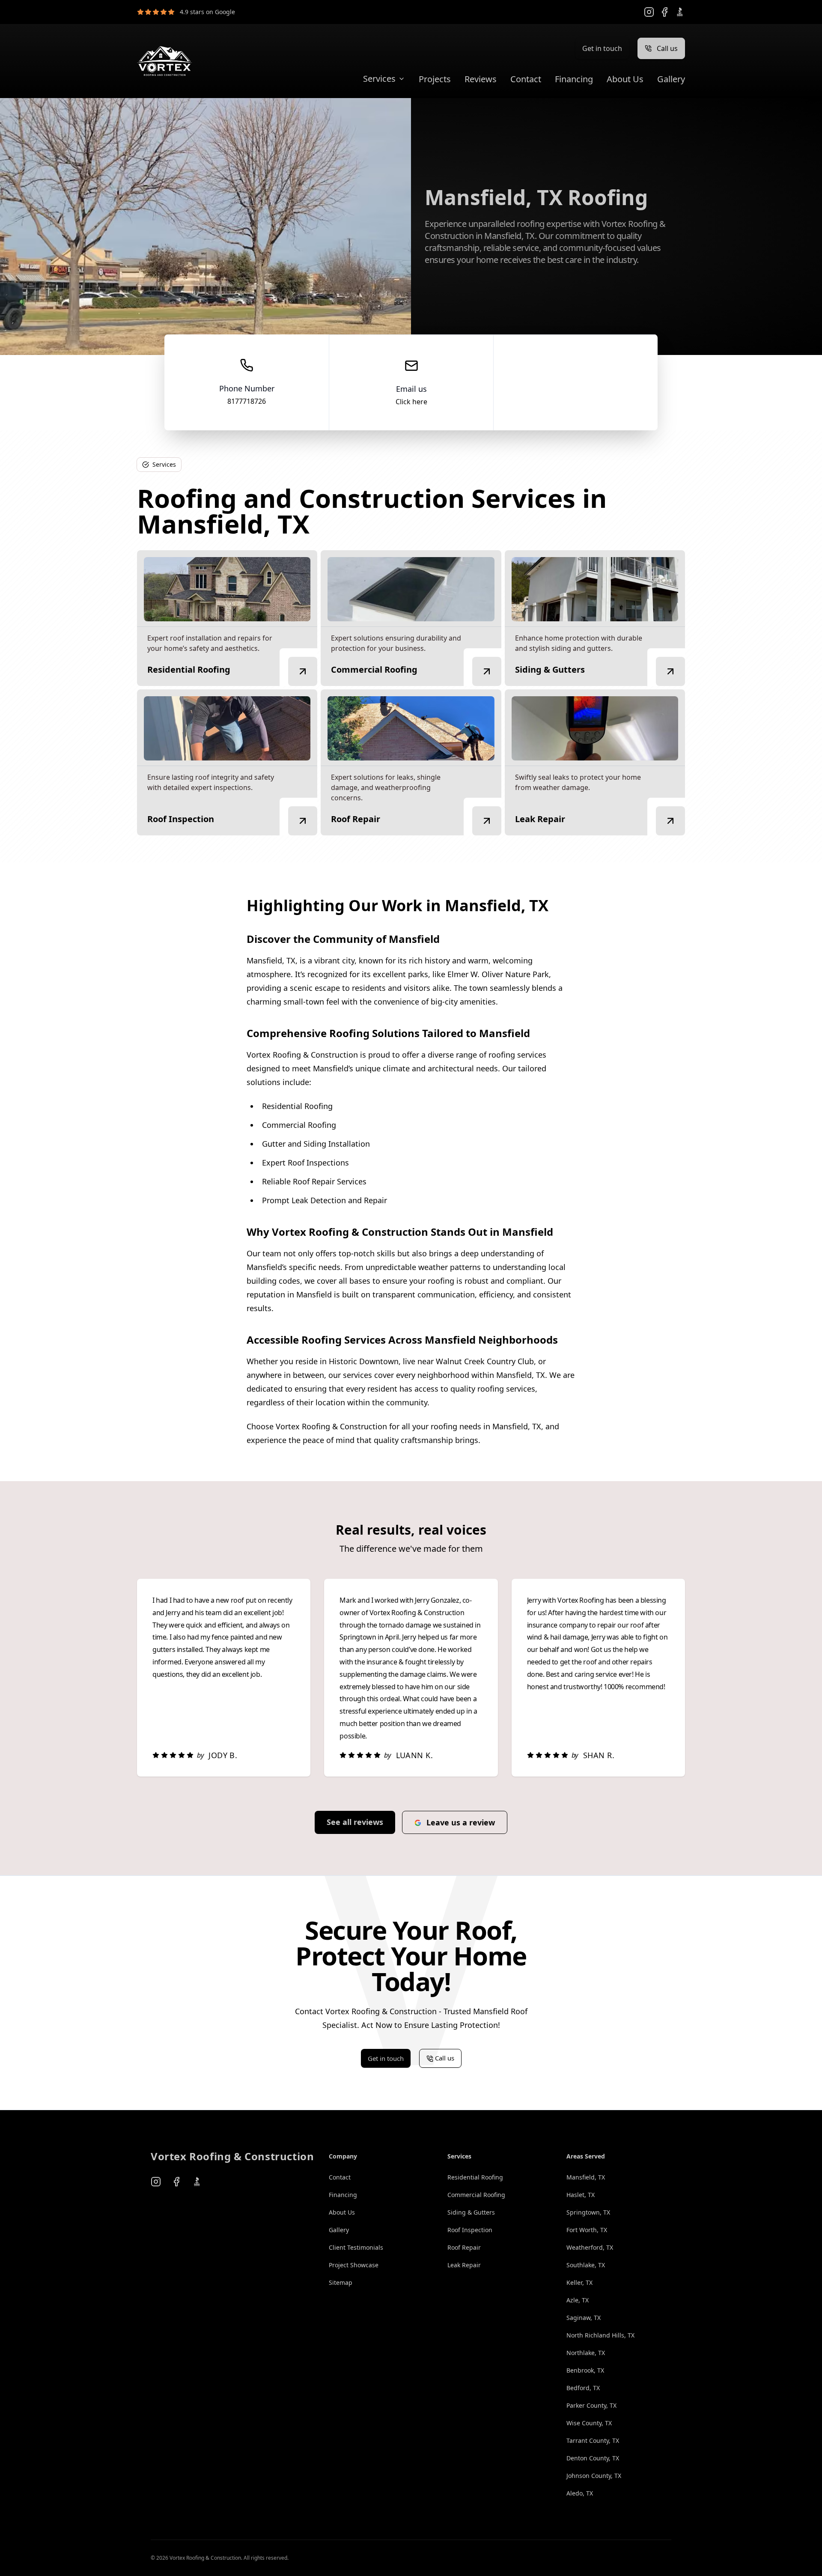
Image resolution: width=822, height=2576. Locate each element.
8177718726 (247, 401)
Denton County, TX (593, 2458)
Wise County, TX (589, 2423)
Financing (574, 79)
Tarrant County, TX (593, 2440)
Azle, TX (578, 2300)
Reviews (481, 79)
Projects (435, 79)
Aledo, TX (580, 2493)
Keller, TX (579, 2282)
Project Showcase (354, 2265)
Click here (411, 402)
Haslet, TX (581, 2195)
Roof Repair (464, 2247)
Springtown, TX (588, 2212)
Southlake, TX (586, 2265)
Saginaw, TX (584, 2318)
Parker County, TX (591, 2405)
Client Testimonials (356, 2247)
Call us (667, 48)
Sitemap (341, 2282)
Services (379, 79)
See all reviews (355, 1822)
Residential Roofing (475, 2177)
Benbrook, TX (585, 2370)
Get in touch (602, 48)
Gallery (671, 79)
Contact (526, 79)
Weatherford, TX (590, 2247)
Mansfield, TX (586, 2177)
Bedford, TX (583, 2388)
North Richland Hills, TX (600, 2335)
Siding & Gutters (471, 2212)
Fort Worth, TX (587, 2230)
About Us (625, 79)
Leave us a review (461, 1822)
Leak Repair (464, 2265)
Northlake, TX (586, 2353)
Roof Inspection (470, 2230)
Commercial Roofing (476, 2195)
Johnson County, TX (594, 2476)
